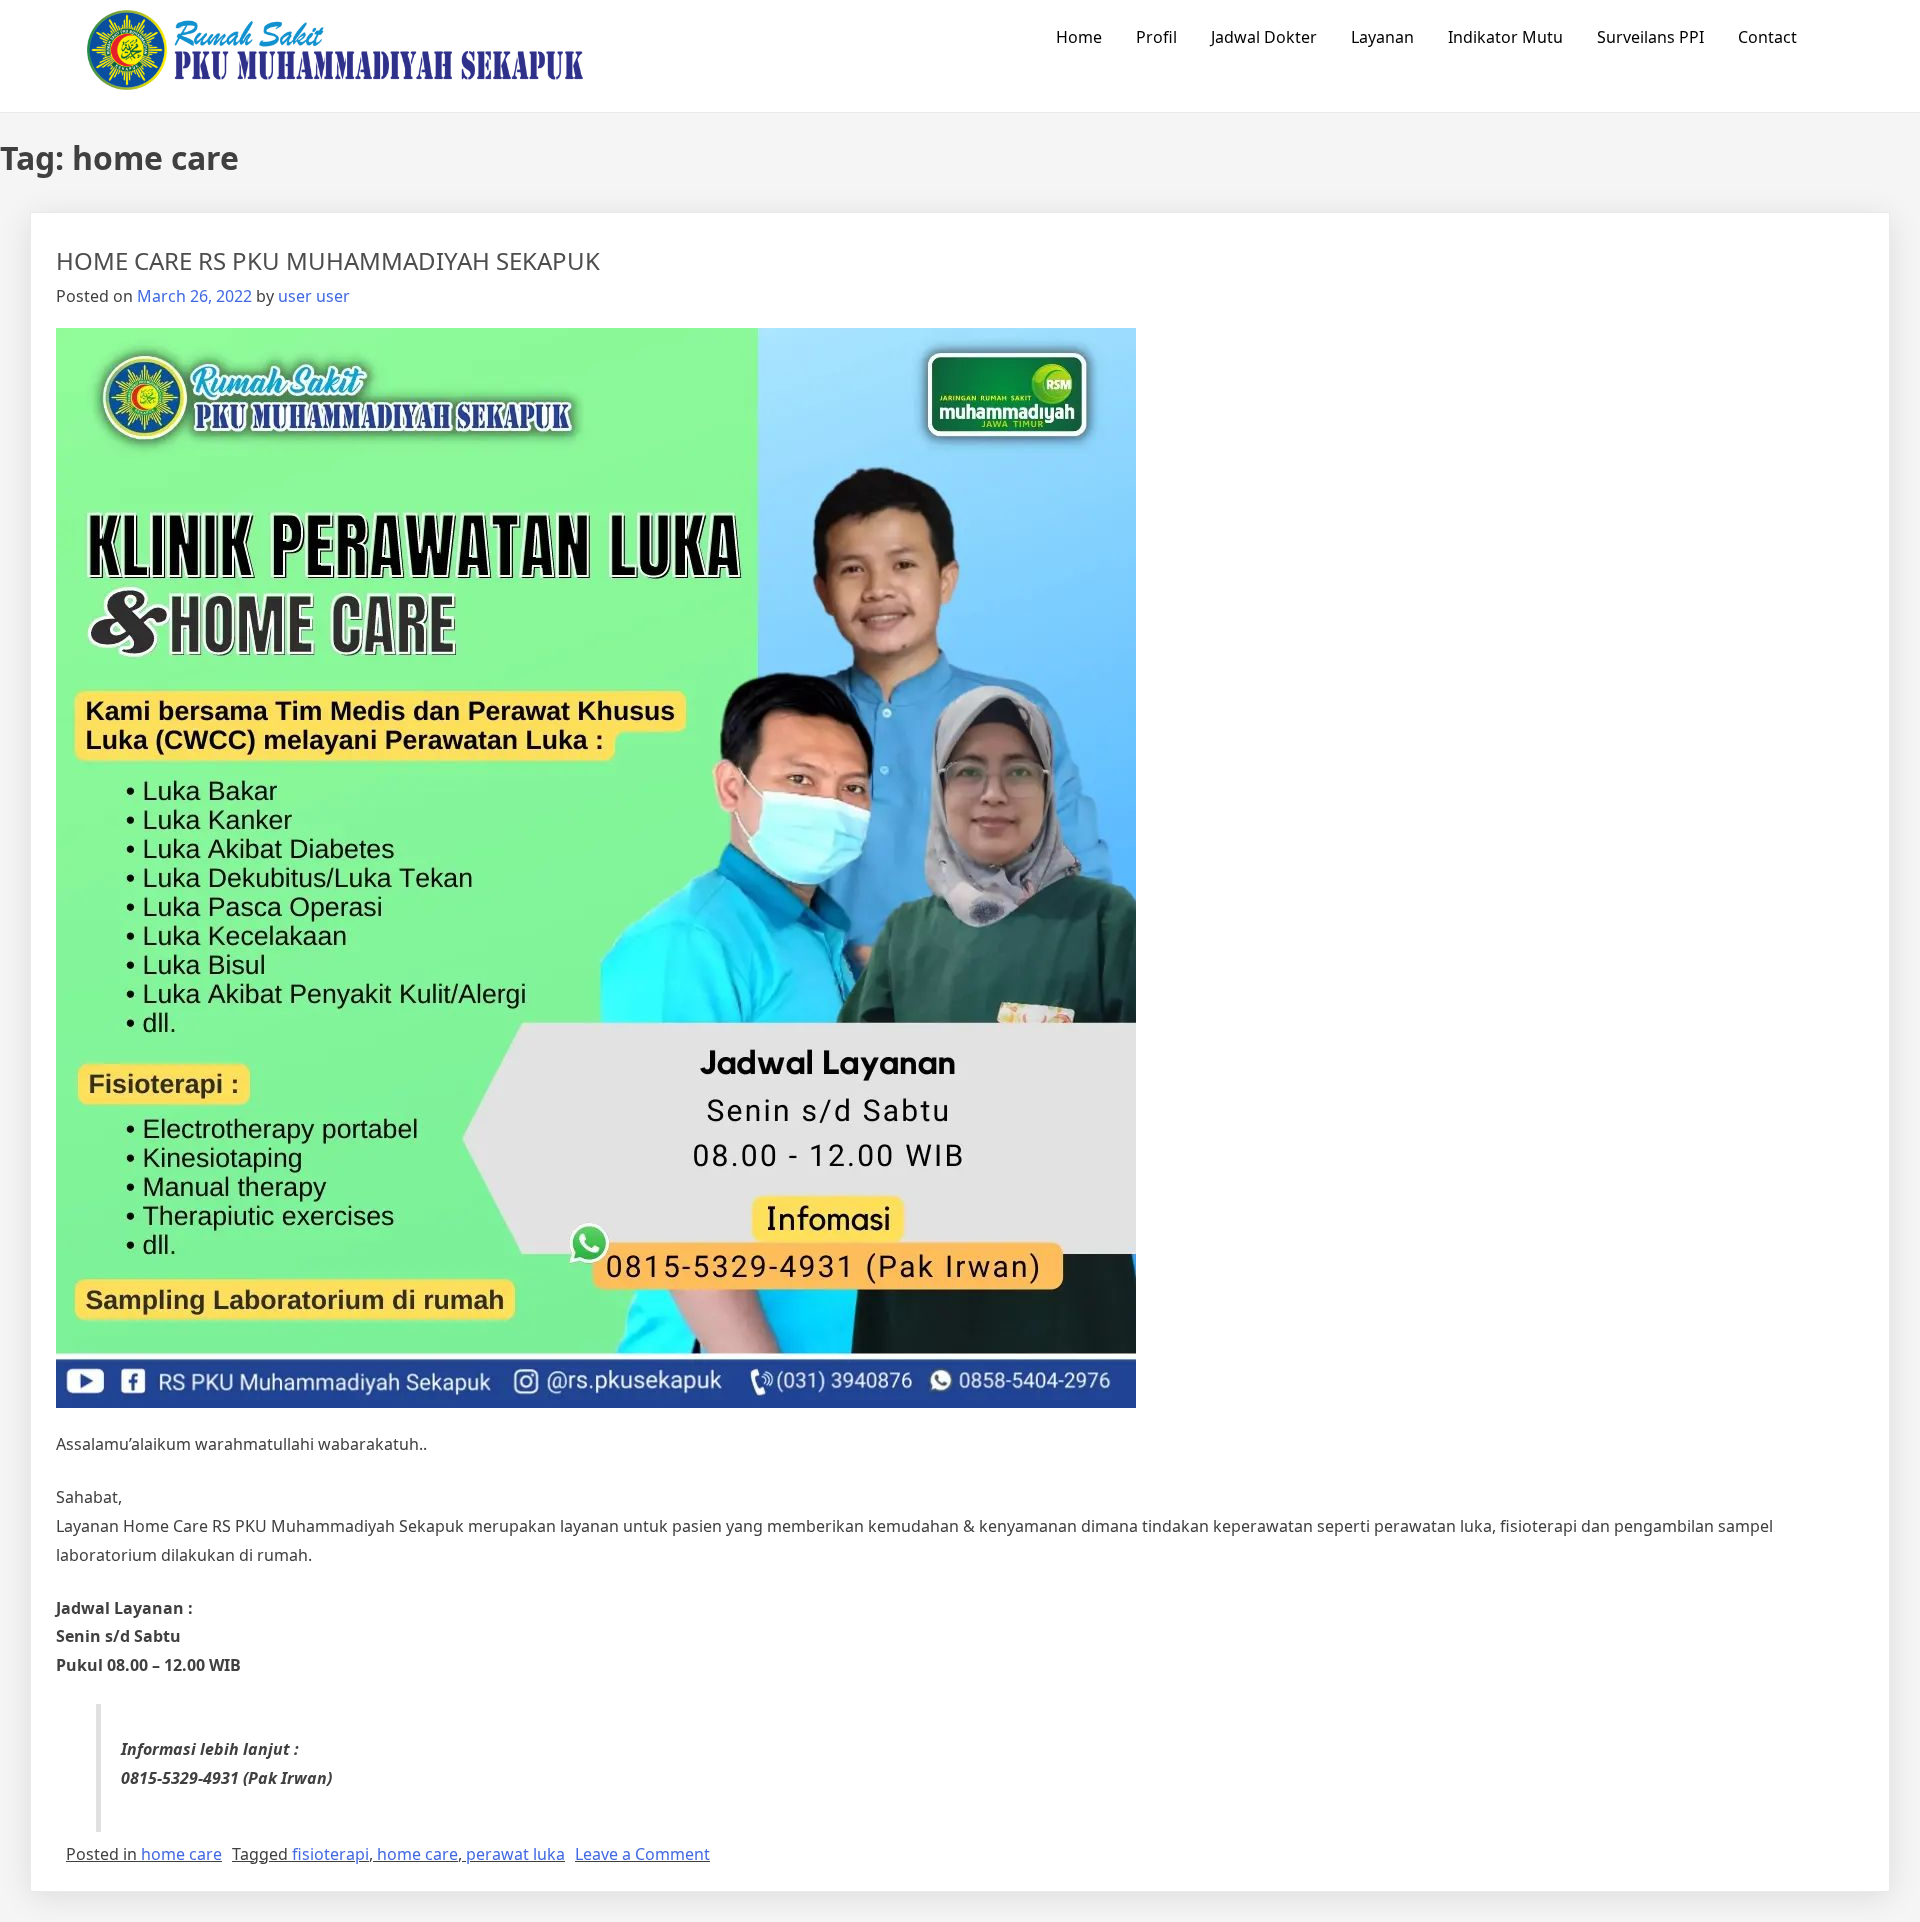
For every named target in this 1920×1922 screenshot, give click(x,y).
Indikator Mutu (1505, 37)
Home (1079, 37)
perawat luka (515, 1854)
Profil (1156, 37)
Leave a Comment (642, 1854)
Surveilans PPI (1650, 37)
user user (314, 296)
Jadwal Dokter (1264, 37)
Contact (1767, 37)
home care (181, 1854)
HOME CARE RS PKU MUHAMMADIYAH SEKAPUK (328, 260)
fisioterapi (330, 1854)
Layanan (1382, 37)
